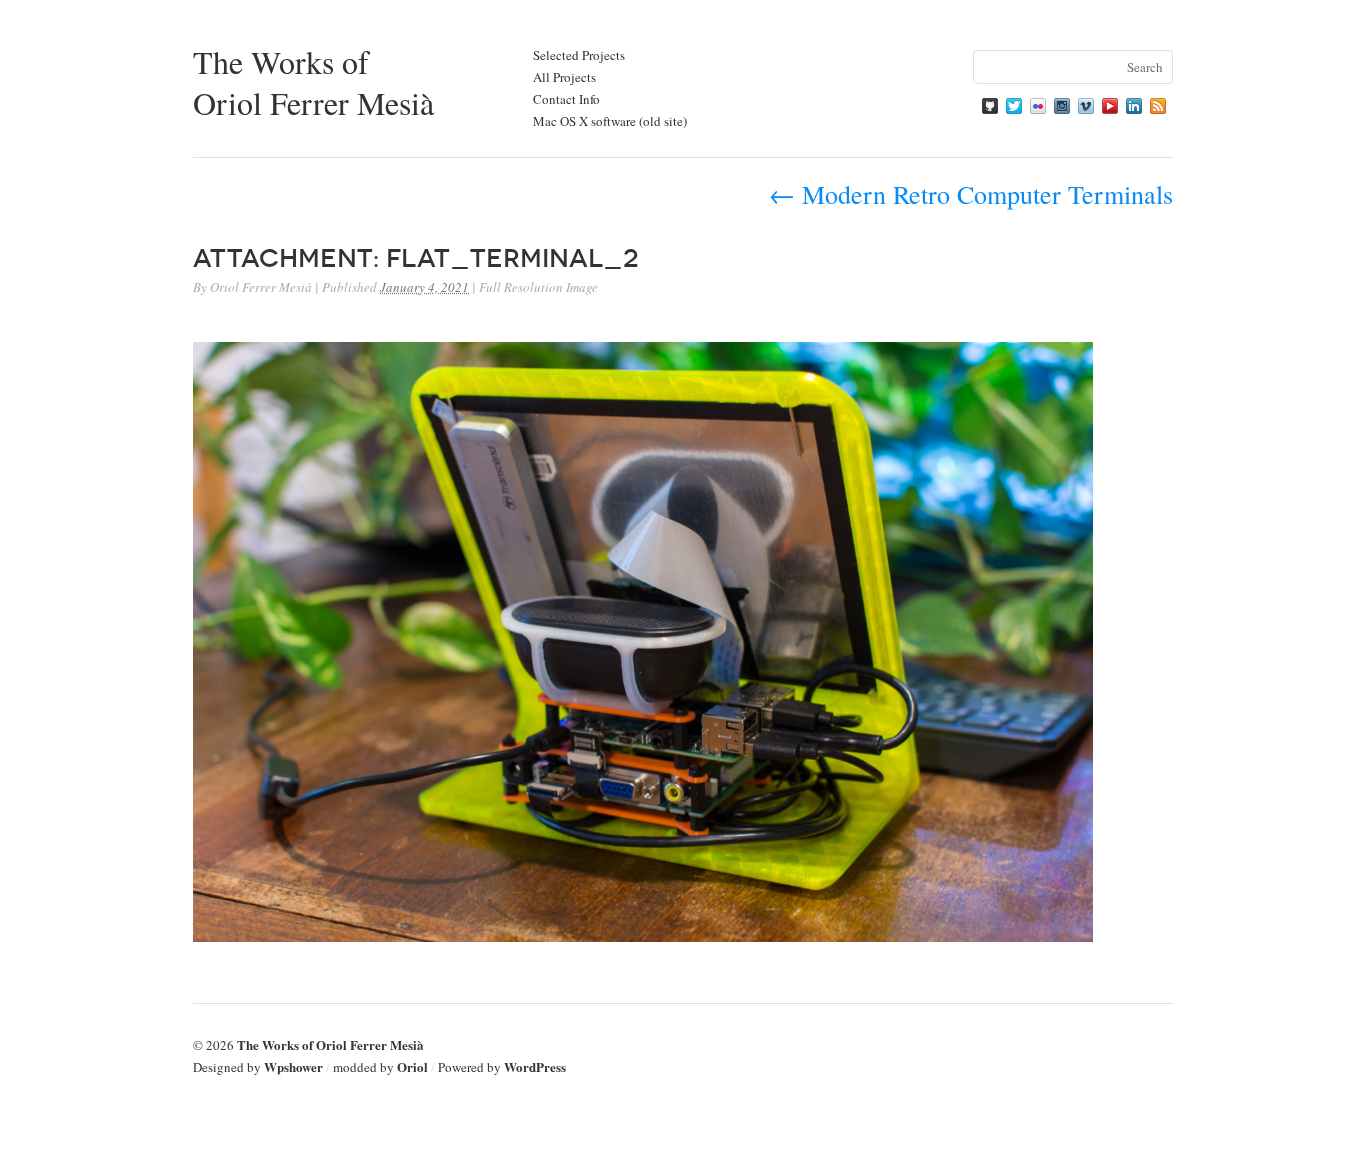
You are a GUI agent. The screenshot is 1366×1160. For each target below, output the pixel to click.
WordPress (535, 1066)
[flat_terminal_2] (643, 935)
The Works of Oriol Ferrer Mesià (313, 82)
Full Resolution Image (538, 287)
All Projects (564, 77)
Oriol (412, 1066)
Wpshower (293, 1066)
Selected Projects (579, 55)
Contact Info (566, 99)
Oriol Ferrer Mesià (261, 287)
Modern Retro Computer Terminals (971, 194)
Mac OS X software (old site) (610, 121)
